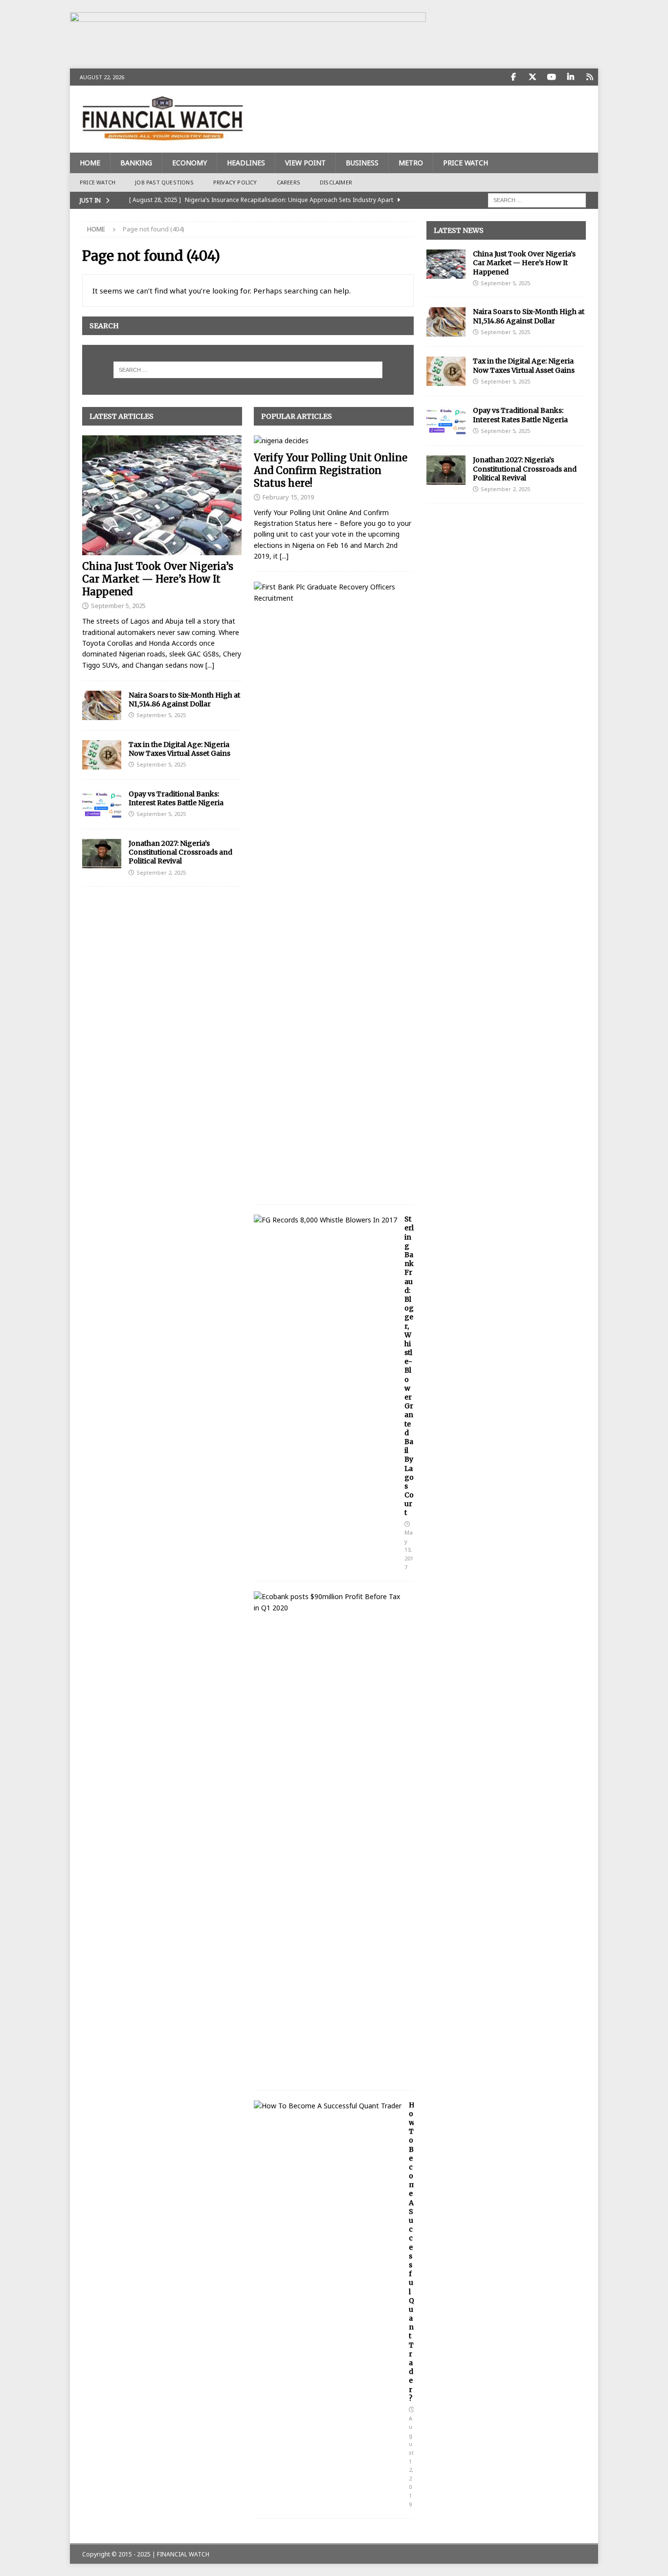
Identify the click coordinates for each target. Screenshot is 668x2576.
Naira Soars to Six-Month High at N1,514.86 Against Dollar (184, 700)
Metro (411, 163)
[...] (210, 665)
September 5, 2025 (118, 606)
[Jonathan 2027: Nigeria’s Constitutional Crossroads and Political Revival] (102, 854)
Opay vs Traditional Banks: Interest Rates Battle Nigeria (176, 798)
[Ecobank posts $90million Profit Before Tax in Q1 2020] (330, 1602)
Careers (289, 182)
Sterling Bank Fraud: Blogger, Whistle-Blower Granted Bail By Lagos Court (409, 1366)
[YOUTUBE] (551, 77)
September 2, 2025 (161, 872)
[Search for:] (537, 199)
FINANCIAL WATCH (183, 2554)
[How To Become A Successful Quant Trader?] (328, 2106)
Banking (136, 163)
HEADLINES (246, 163)
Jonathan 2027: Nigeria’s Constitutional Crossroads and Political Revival (180, 852)
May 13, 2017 (409, 1549)
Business (362, 163)
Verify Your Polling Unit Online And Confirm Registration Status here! (331, 470)
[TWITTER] (532, 77)
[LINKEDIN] (570, 77)
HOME (90, 163)
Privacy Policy (235, 182)
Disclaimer (336, 182)
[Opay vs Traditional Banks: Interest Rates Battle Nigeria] (102, 804)
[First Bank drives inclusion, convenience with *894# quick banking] (330, 593)
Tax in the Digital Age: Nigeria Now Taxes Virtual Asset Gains (179, 749)
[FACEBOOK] (513, 77)
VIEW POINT (305, 163)
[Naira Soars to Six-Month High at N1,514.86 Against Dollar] (102, 705)
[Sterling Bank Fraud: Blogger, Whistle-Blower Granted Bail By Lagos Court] (325, 1220)
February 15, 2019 (288, 497)
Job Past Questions (164, 182)
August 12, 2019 (411, 2461)
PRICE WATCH (466, 163)
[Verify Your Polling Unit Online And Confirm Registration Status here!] (334, 441)
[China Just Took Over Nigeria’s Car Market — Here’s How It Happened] (162, 495)
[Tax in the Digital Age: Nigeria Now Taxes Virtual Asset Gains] (102, 755)
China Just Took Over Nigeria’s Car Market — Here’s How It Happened (158, 579)
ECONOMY (189, 163)
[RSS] (590, 77)
